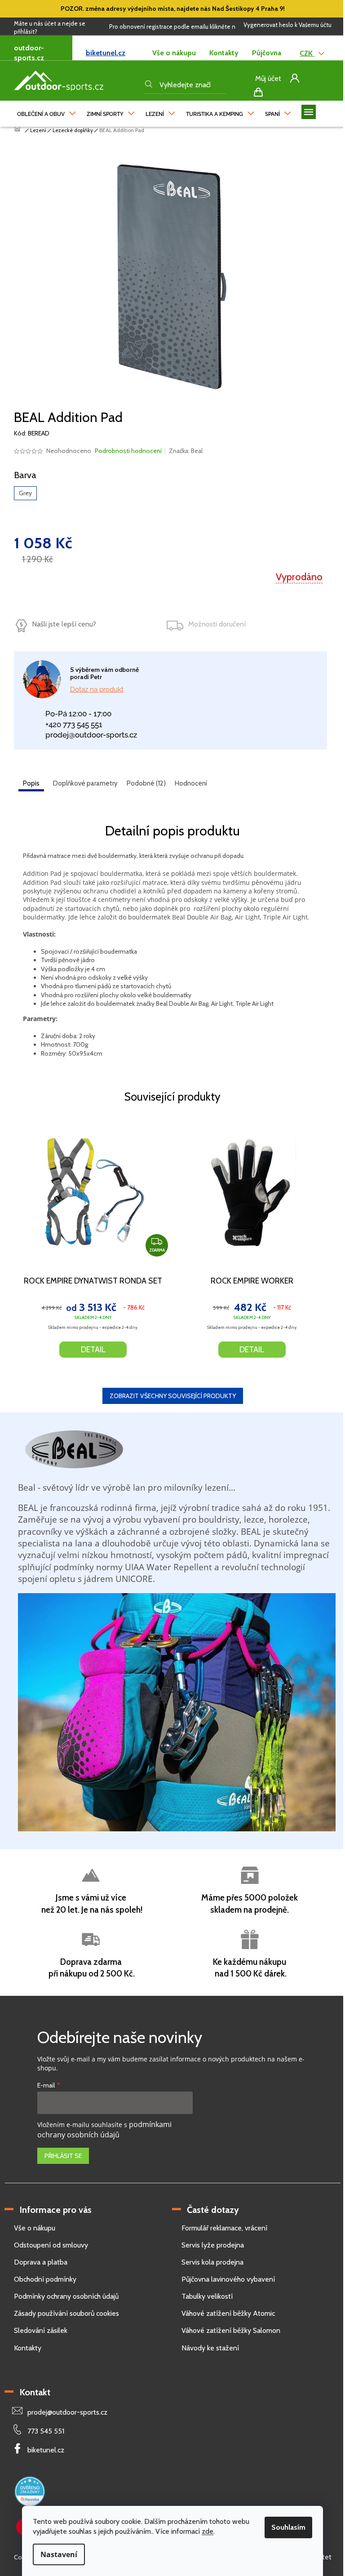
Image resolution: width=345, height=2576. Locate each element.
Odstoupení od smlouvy (51, 2245)
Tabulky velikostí (207, 2296)
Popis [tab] (31, 783)
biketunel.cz (106, 53)
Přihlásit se (63, 2156)
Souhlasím (288, 2527)
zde (208, 2531)
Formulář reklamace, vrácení (224, 2228)
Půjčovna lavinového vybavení (228, 2279)
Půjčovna (267, 53)
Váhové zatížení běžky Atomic (228, 2313)
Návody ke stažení (210, 2348)
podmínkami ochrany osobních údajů (104, 2130)
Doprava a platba (41, 2262)
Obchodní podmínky (45, 2279)
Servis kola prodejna (212, 2262)
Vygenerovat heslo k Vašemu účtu (287, 25)
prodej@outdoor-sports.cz (91, 735)
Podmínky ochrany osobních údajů (66, 2296)
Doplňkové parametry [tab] (85, 783)
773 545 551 (46, 2431)
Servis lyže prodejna (213, 2245)
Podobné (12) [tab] (146, 783)
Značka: (186, 451)
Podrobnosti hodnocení (128, 451)
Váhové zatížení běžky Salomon (231, 2330)
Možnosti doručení (217, 624)
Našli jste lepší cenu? (64, 624)
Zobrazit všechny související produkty (173, 1396)
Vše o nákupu (174, 53)
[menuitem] (46, 112)
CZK (307, 53)
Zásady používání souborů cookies (66, 2313)
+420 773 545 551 (74, 724)
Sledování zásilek (41, 2330)
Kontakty (224, 53)
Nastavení (59, 2554)
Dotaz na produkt (97, 689)
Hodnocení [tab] (191, 783)
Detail (93, 1350)
